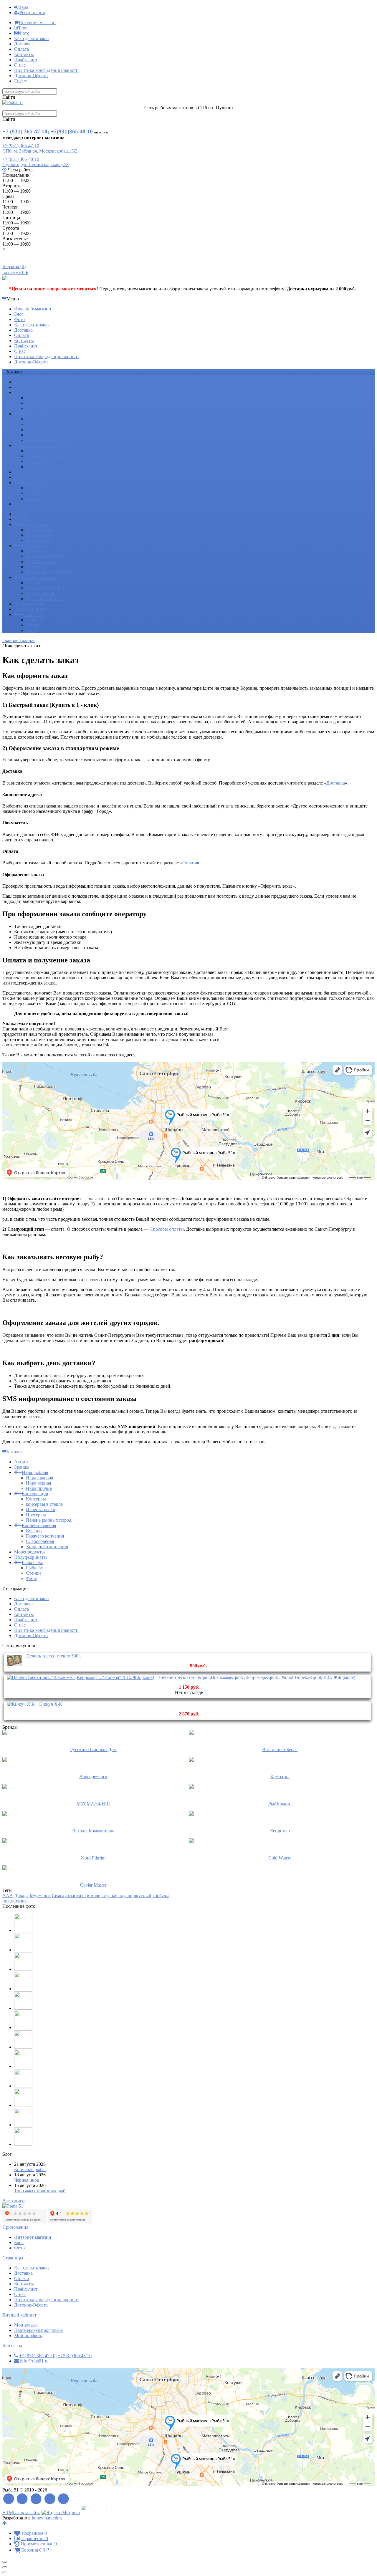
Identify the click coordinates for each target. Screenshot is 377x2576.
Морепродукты (29, 472)
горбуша (161, 1896)
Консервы (36, 419)
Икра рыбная (35, 392)
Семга (58, 1896)
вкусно (125, 1896)
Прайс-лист (26, 60)
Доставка (23, 44)
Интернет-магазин (37, 23)
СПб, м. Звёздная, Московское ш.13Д (40, 151)
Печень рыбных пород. (49, 440)
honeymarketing (47, 2518)
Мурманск (40, 1896)
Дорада (21, 1896)
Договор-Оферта (31, 76)
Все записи (14, 2201)
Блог (24, 28)
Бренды (22, 387)
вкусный (143, 1896)
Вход (23, 7)
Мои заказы (26, 2325)
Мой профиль (28, 2336)
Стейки (33, 493)
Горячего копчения (45, 456)
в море (94, 1896)
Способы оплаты (167, 1229)
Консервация (35, 414)
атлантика (76, 1896)
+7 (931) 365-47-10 (21, 146)
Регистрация (32, 13)
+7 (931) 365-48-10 (21, 159)
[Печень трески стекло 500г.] (14, 1666)
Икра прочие (39, 408)
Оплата (22, 49)
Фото (24, 33)
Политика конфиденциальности (46, 70)
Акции (21, 382)
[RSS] (9, 2499)
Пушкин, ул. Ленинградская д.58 (35, 164)
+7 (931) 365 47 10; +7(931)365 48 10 (48, 131)
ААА (8, 1896)
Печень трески (41, 430)
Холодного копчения (47, 467)
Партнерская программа (38, 2330)
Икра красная (39, 398)
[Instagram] (64, 2499)
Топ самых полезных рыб (40, 2191)
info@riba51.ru (34, 2361)
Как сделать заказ (32, 38)
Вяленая (34, 451)
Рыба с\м (35, 488)
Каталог (15, 1452)
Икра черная (38, 403)
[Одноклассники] (50, 2499)
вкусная (109, 1896)
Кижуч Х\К (51, 1704)
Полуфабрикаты (30, 477)
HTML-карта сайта (21, 2513)
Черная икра (27, 2180)
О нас (20, 65)
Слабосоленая (40, 461)
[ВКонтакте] (36, 2499)
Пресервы (36, 435)
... (16, 504)
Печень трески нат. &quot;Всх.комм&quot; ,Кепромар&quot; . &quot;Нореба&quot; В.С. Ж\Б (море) (257, 1677)
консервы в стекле (44, 424)
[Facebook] (23, 2499)
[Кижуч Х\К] (21, 1704)
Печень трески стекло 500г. (54, 1656)
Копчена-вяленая (39, 445)
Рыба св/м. (32, 483)
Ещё (19, 81)
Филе (31, 498)
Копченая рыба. (30, 2169)
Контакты (24, 54)
